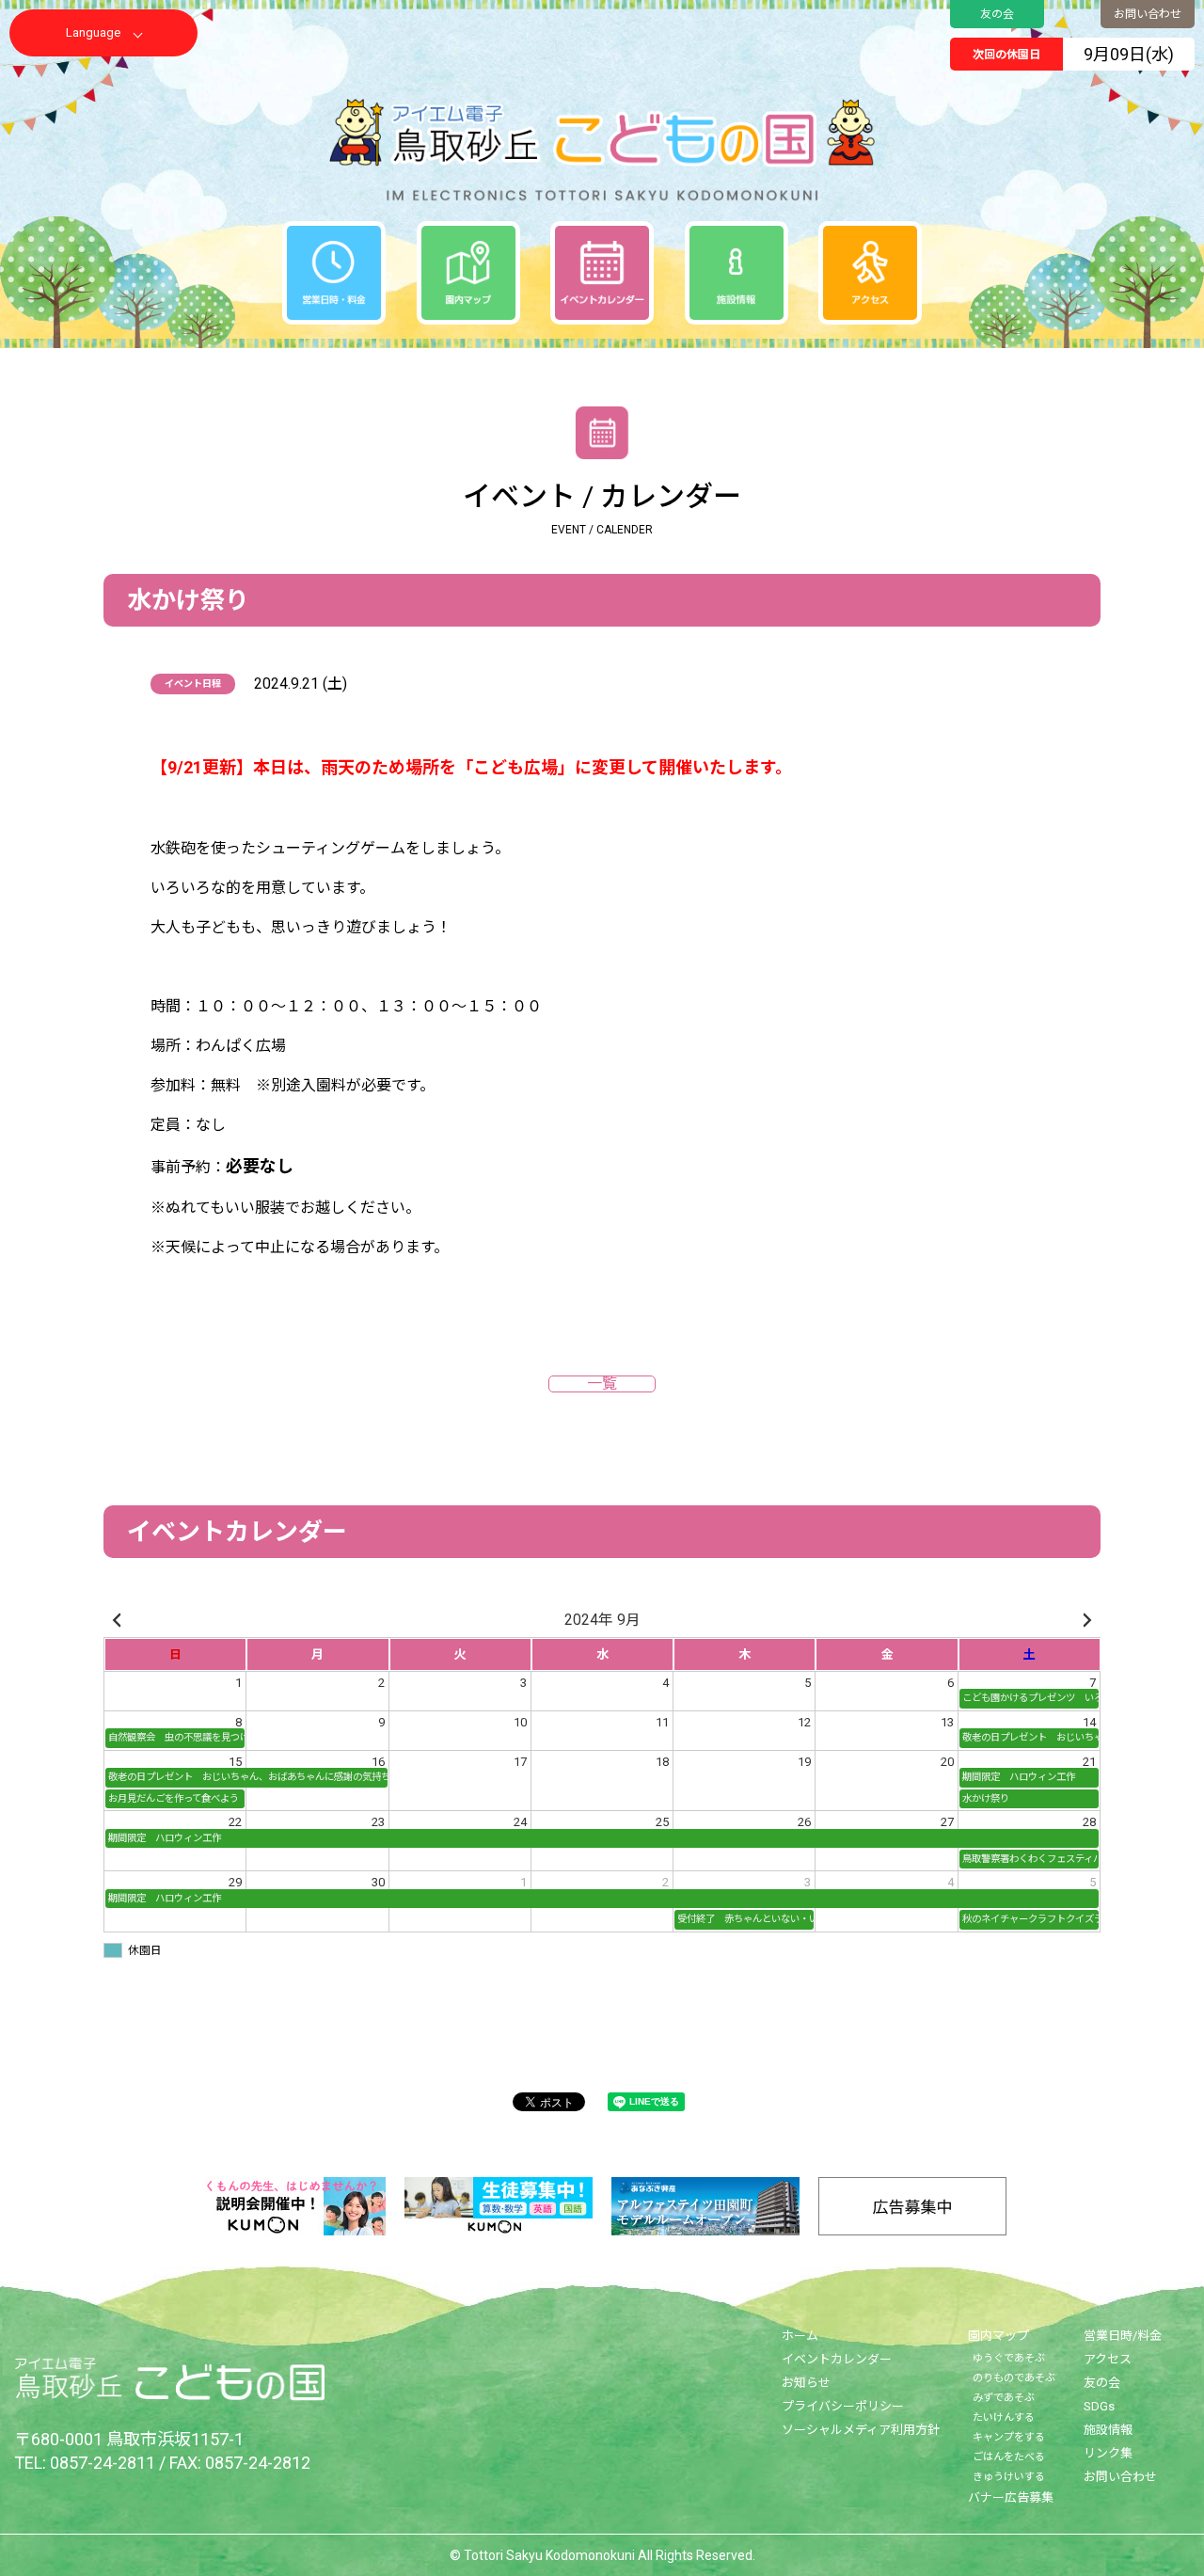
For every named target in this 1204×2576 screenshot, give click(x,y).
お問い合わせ (1148, 14)
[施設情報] (737, 273)
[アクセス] (870, 273)
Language (93, 32)
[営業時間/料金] (334, 273)
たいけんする (1004, 2417)
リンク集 (1108, 2453)
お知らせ (806, 2383)
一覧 (602, 1384)
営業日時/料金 (1123, 2336)
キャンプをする (1009, 2437)
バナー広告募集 (1011, 2497)
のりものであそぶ (1014, 2378)
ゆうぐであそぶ (1009, 2358)
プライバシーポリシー (843, 2406)
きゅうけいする (1009, 2477)
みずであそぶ (1004, 2398)
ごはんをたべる (1009, 2457)
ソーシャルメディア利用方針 (861, 2430)
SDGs (1099, 2406)
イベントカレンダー (837, 2359)
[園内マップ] (468, 273)
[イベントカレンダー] (602, 273)
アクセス (1108, 2359)
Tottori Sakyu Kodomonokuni (549, 2555)
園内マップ (998, 2336)
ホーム (800, 2336)
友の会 (997, 14)
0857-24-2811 (103, 2463)
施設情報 (1108, 2430)
